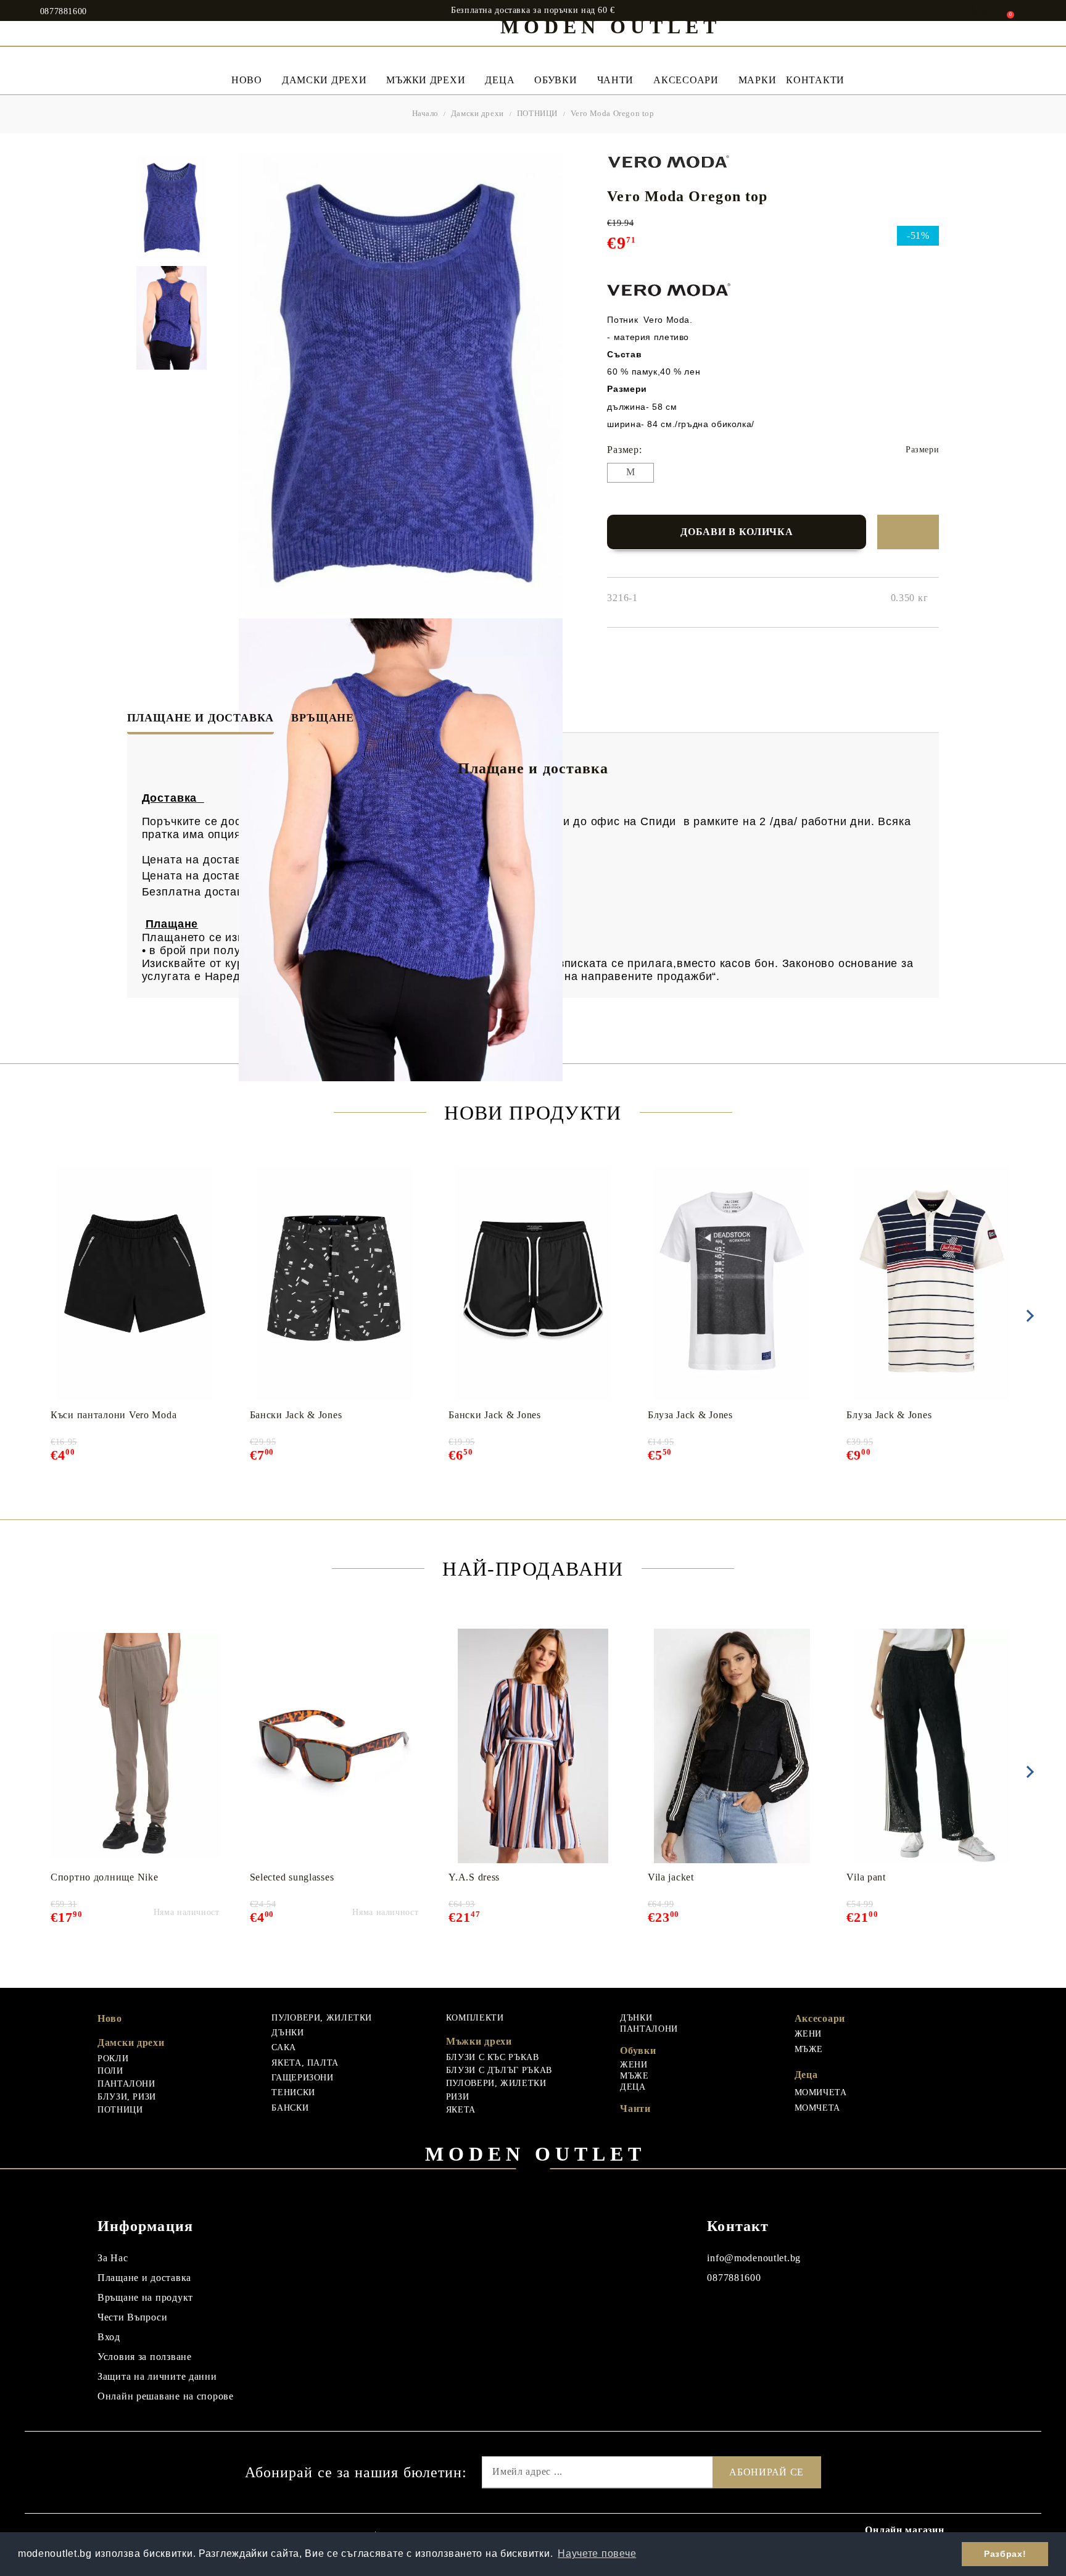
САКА (284, 2047)
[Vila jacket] (732, 1746)
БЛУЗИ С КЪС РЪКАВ (493, 2057)
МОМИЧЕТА (821, 2092)
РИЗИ (458, 2097)
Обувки (556, 80)
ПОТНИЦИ (537, 113)
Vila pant (866, 1877)
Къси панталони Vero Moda (114, 1415)
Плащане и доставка (201, 718)
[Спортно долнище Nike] (135, 1746)
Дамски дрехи (324, 80)
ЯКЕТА (461, 2110)
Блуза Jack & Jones (690, 1415)
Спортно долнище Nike (104, 1877)
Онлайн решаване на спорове (166, 2396)
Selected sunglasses (292, 1877)
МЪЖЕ (634, 2076)
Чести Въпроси (132, 2317)
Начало (426, 113)
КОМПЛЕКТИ (475, 2018)
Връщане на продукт (145, 2297)
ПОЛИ (110, 2071)
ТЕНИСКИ (293, 2092)
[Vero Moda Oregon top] (171, 208)
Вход (109, 2337)
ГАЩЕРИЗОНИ (302, 2078)
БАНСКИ (290, 2108)
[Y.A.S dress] (533, 1746)
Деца (500, 80)
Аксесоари (686, 80)
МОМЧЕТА (817, 2108)
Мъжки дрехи (426, 80)
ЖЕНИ (634, 2065)
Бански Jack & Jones (296, 1415)
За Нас (113, 2258)
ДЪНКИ (287, 2033)
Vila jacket (671, 1877)
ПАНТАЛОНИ (126, 2084)
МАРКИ (758, 80)
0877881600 (64, 12)
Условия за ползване (145, 2357)
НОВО (247, 80)
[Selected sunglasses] (334, 1746)
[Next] (1028, 1316)
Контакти (815, 80)
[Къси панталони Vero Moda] (135, 1284)
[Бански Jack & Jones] (334, 1284)
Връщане (323, 718)
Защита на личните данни (157, 2376)
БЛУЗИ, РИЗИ (127, 2097)
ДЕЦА (633, 2087)
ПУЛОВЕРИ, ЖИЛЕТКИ (322, 2018)
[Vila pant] (931, 1746)
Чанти (616, 80)
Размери (922, 450)
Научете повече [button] (597, 2553)
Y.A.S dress (474, 1877)
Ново (110, 2018)
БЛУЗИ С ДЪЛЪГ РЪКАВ (499, 2070)
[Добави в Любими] (908, 532)
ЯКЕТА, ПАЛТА (305, 2063)
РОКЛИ (113, 2059)
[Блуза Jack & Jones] (732, 1284)
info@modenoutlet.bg (754, 2258)
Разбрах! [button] (1005, 2554)
